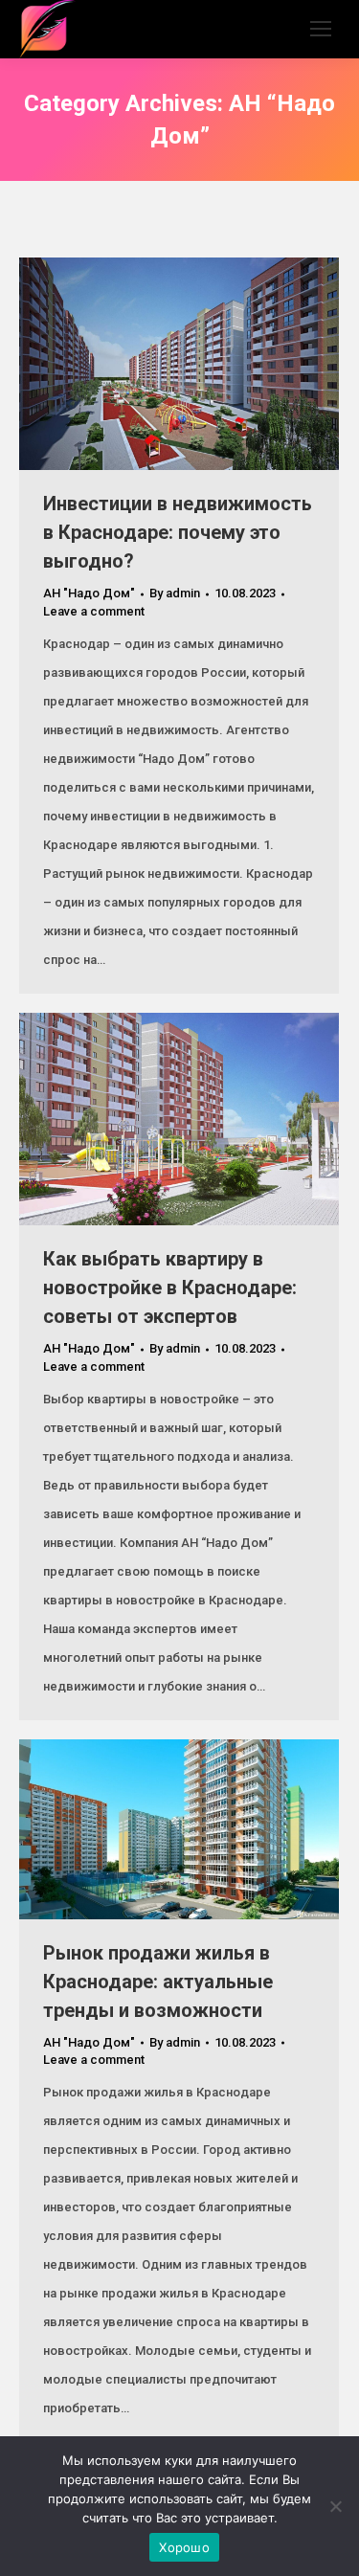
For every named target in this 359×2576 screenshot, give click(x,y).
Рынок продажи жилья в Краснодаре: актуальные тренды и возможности (158, 1982)
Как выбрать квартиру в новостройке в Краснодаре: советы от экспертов (170, 1288)
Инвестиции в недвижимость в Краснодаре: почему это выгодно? (178, 532)
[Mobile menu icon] (321, 29)
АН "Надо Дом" (89, 593)
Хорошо (184, 2547)
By (175, 593)
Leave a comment (94, 611)
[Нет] (335, 2506)
